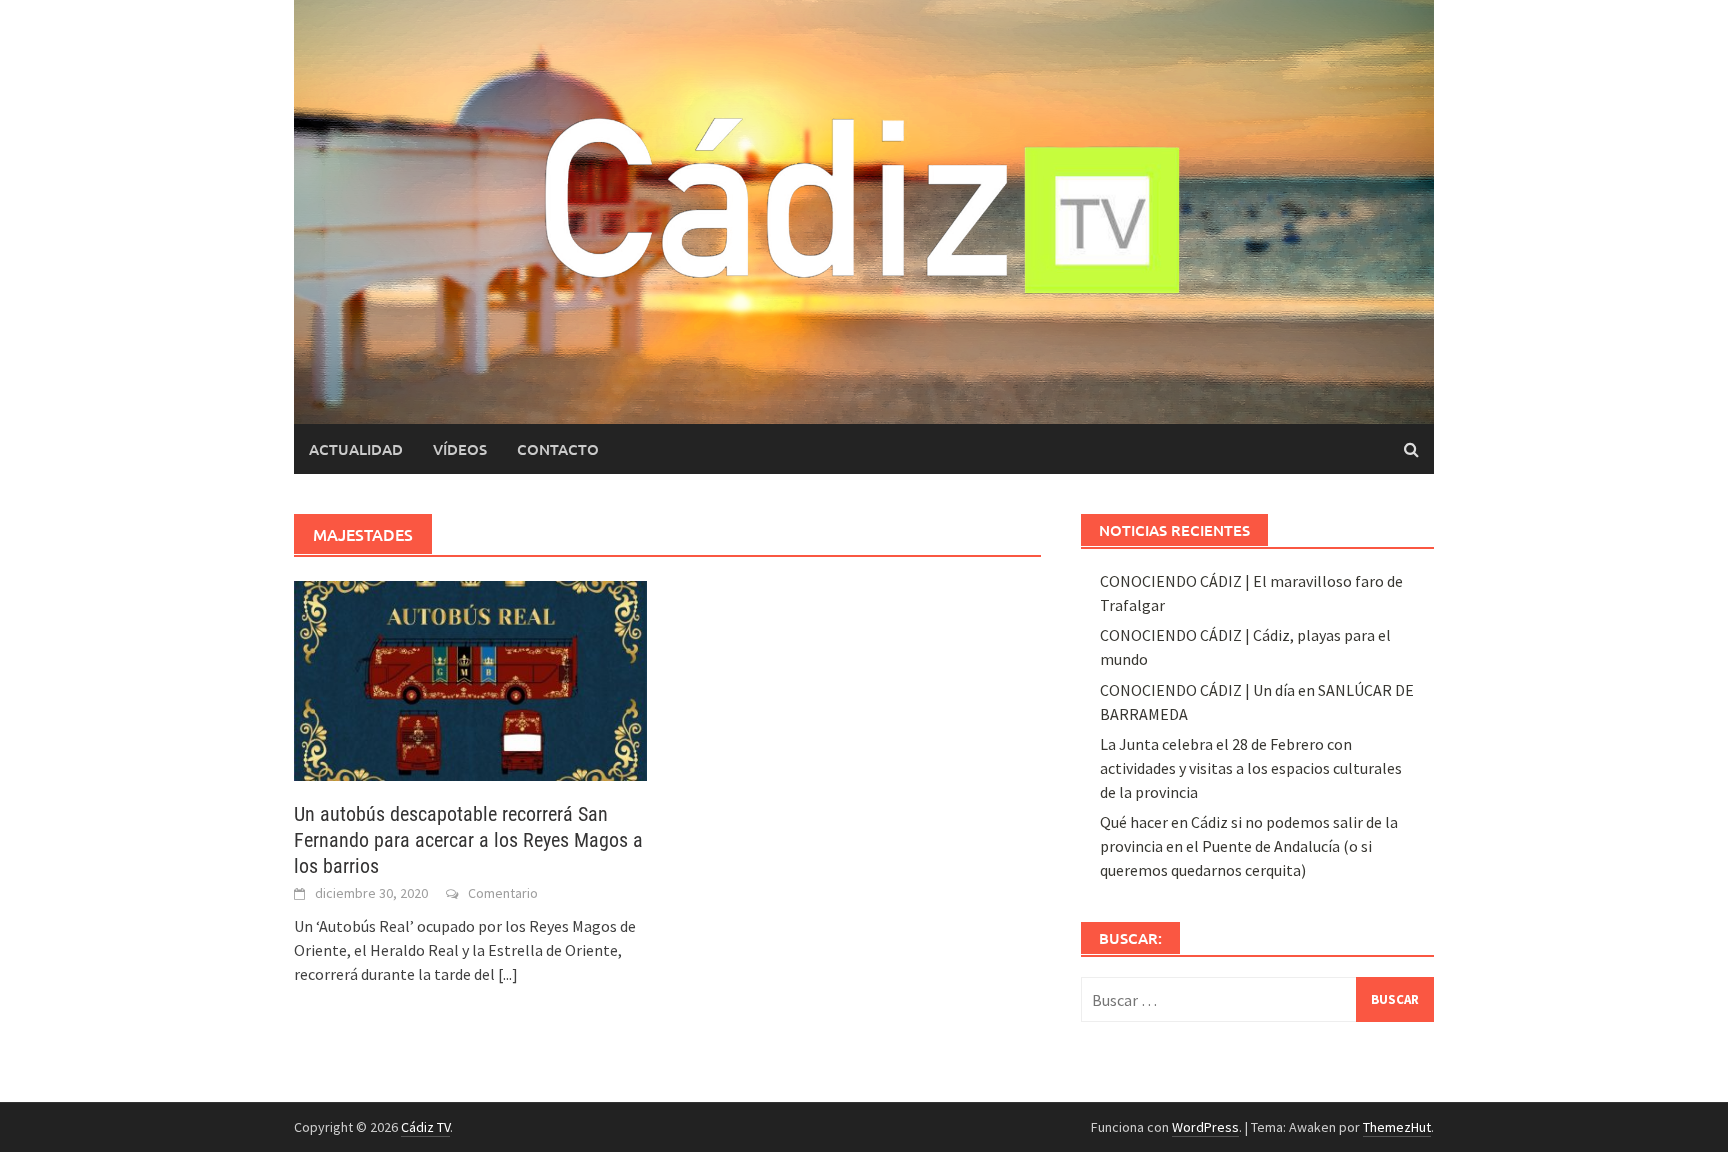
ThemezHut (1397, 1127)
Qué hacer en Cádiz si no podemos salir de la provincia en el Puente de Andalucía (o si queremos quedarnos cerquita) (1249, 846)
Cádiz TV (425, 1127)
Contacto (558, 449)
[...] (508, 974)
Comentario (503, 893)
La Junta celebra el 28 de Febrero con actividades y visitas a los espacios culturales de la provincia (1251, 768)
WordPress (1205, 1127)
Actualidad (356, 449)
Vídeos (460, 449)
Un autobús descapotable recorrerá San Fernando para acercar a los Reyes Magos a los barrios (468, 840)
